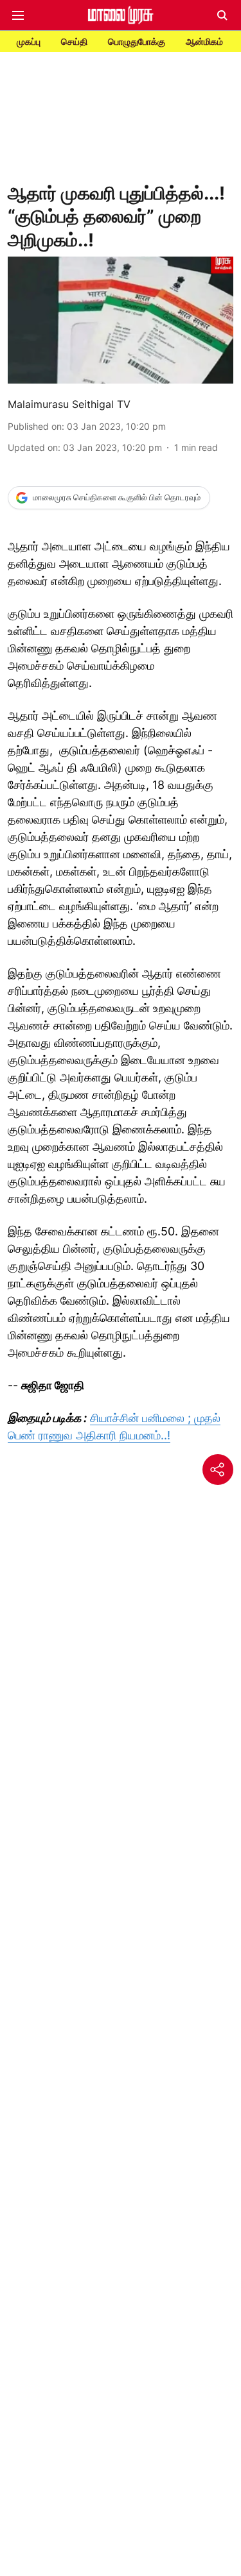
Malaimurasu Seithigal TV (69, 404)
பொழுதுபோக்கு (137, 41)
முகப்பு (29, 41)
